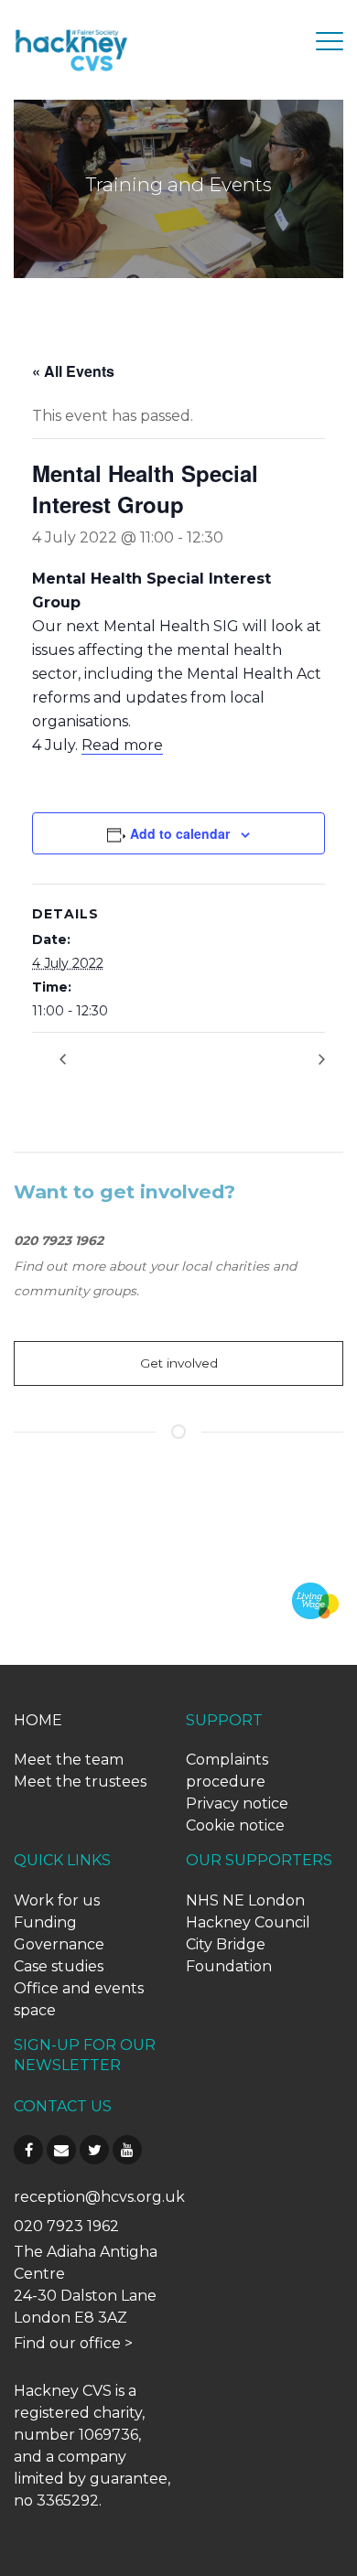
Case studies (59, 1966)
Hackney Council (248, 1922)
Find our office (67, 2343)
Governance (59, 1944)
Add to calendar (180, 833)
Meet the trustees (80, 1782)
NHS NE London (245, 1900)
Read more (122, 745)
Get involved (179, 1363)
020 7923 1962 (66, 2226)
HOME (38, 1720)
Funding (45, 1922)
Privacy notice (237, 1803)
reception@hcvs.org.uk (99, 2197)
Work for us (57, 1900)
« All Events (73, 371)
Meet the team (69, 1760)
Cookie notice (235, 1825)
